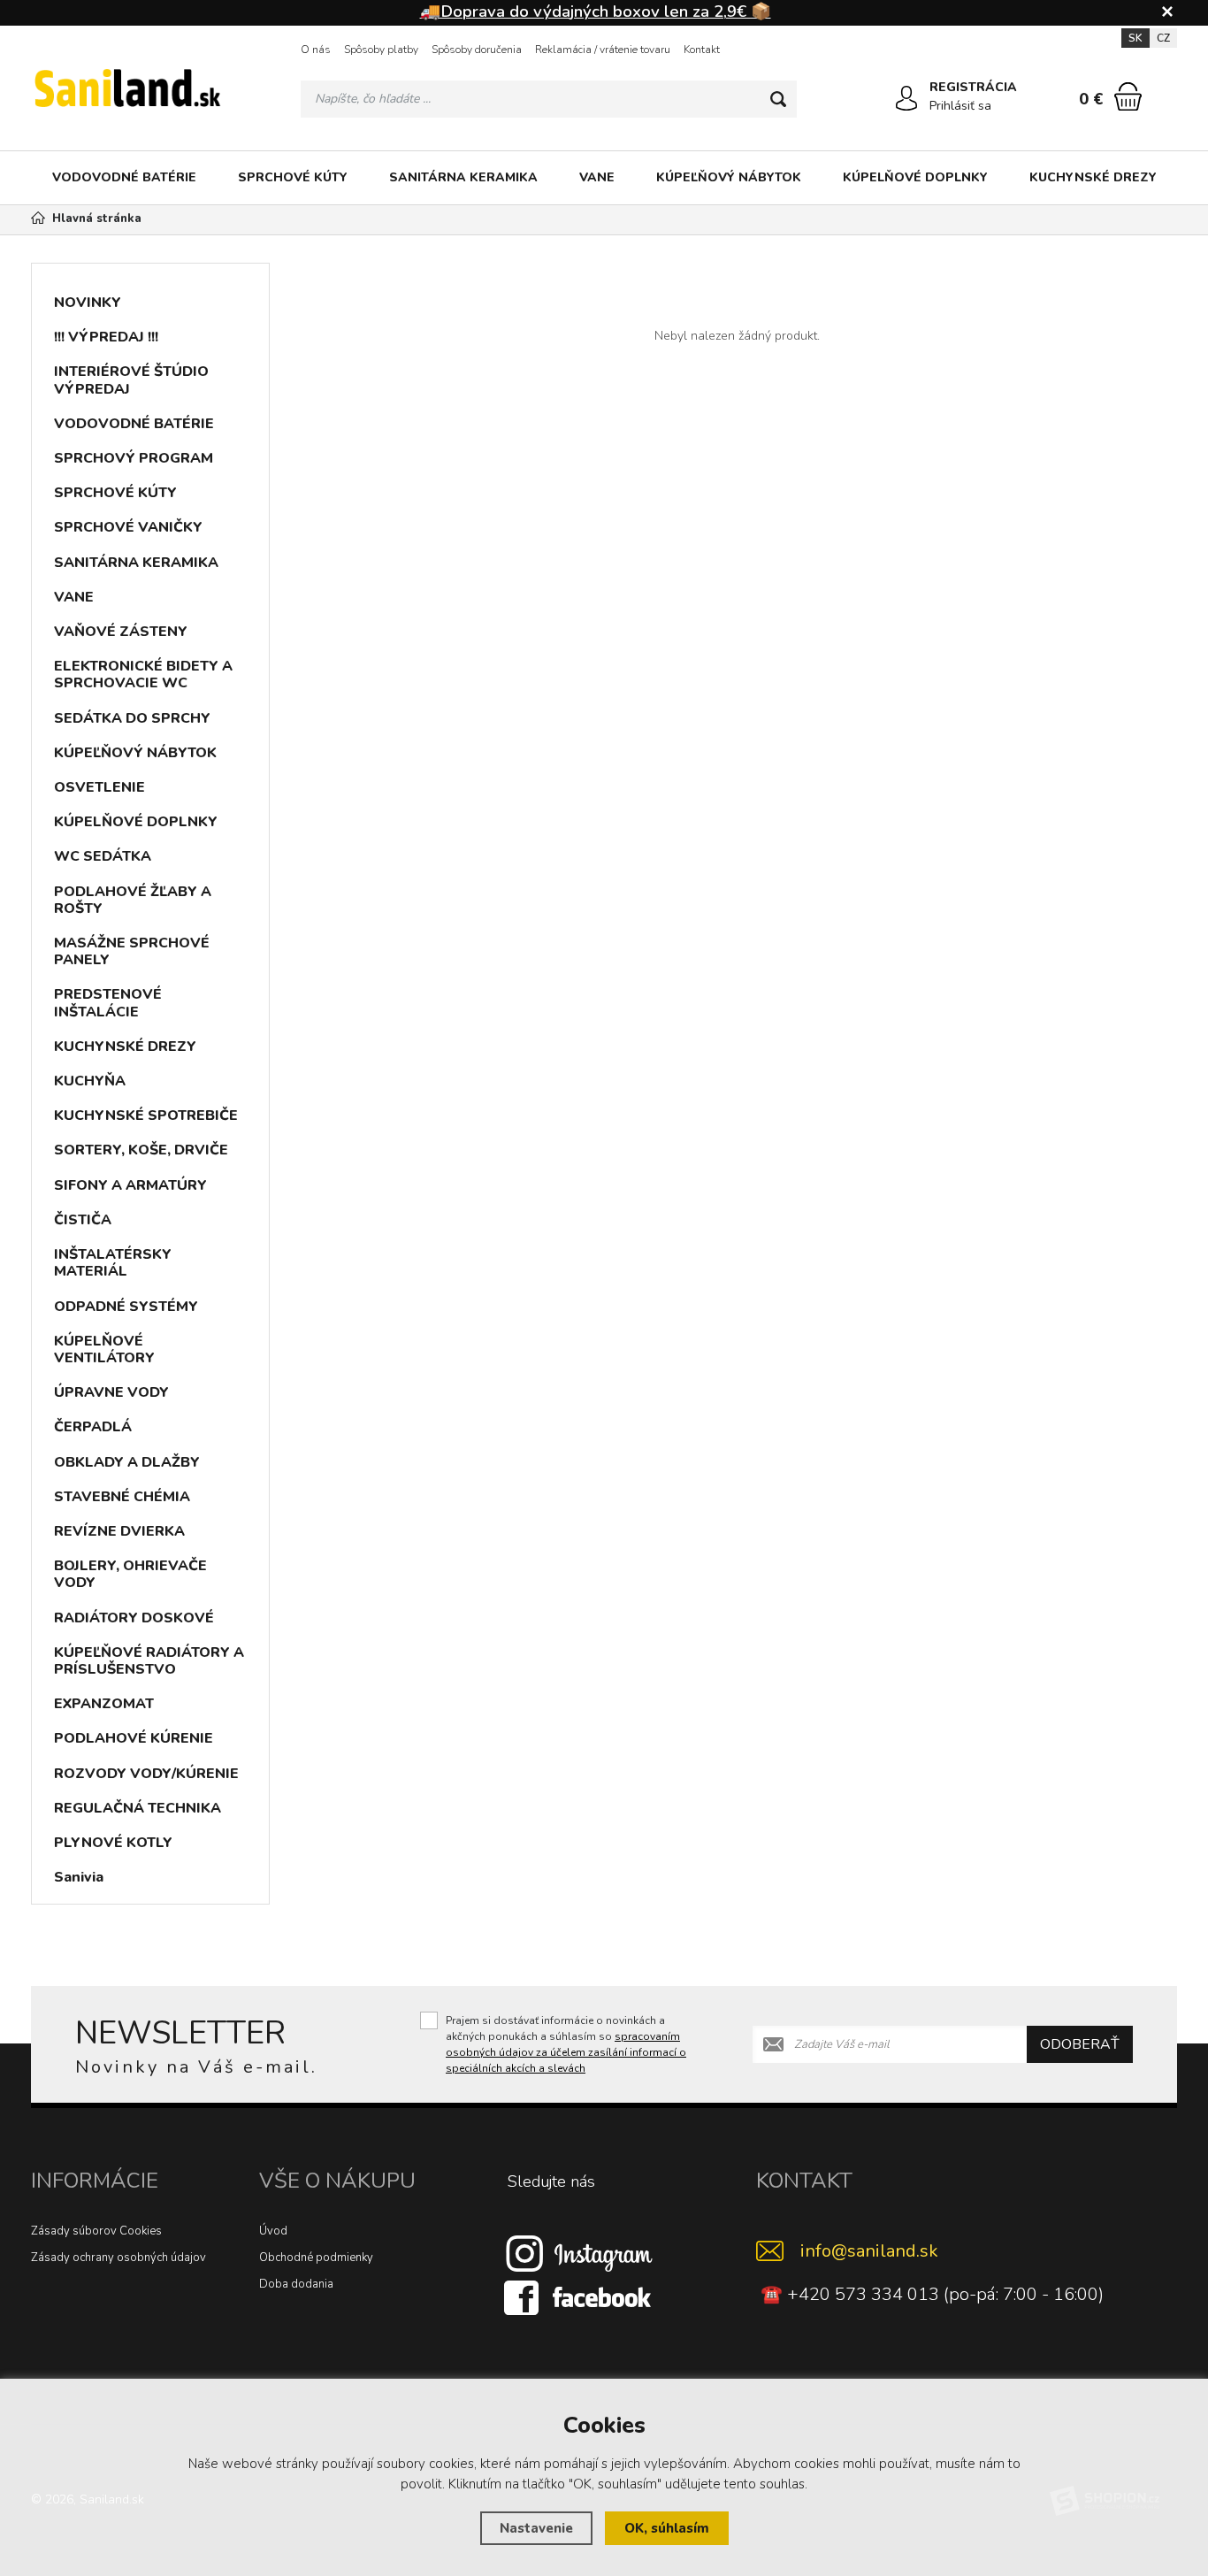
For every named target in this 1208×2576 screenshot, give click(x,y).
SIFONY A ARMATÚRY (130, 1185)
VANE (597, 177)
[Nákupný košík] (1128, 96)
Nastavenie (536, 2528)
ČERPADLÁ (93, 1427)
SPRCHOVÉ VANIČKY (128, 527)
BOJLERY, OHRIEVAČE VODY (130, 1574)
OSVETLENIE (99, 787)
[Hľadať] (778, 99)
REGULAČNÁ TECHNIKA (138, 1808)
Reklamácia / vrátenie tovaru (603, 50)
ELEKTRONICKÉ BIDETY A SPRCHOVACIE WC (143, 675)
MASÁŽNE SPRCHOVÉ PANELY (132, 951)
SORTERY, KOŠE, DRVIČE (141, 1150)
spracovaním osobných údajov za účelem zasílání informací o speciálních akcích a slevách (566, 2052)
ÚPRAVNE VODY (111, 1392)
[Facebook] (579, 2297)
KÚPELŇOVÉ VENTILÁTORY (104, 1349)
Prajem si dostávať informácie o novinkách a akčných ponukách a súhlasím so (566, 2044)
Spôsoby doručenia (477, 50)
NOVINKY (88, 303)
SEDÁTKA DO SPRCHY (132, 718)
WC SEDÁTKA (103, 856)
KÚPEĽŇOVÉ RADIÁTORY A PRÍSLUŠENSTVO (149, 1661)
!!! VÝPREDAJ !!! (106, 337)
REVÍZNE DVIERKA (119, 1531)
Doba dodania (296, 2284)
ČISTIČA (83, 1220)
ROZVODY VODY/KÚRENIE (146, 1774)
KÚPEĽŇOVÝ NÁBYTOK (729, 177)
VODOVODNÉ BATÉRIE (124, 177)
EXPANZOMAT (104, 1704)
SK (1135, 38)
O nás (316, 50)
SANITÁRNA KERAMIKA (463, 177)
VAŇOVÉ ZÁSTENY (121, 632)
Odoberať (1080, 2044)
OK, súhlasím (667, 2528)
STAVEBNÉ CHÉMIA (122, 1497)
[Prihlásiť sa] (906, 98)
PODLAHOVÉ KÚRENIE (134, 1738)
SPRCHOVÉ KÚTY (293, 177)
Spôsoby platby (381, 50)
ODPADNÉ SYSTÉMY (126, 1307)
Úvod (273, 2231)
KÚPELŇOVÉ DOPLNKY (915, 177)
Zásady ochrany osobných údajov (119, 2258)
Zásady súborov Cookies (96, 2231)
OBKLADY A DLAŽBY (127, 1462)
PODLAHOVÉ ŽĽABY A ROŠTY (133, 900)
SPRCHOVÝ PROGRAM (134, 458)
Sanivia (79, 1877)
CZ (1163, 38)
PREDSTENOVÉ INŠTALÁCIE (108, 1003)
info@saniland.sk (869, 2251)
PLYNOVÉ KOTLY (113, 1843)
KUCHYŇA (90, 1081)
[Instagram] (579, 2253)
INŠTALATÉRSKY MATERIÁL (113, 1263)
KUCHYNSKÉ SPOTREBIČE (146, 1115)
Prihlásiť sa (960, 106)
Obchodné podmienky (316, 2258)
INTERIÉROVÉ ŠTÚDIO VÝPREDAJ (131, 380)
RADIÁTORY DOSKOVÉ (134, 1618)
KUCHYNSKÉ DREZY (1093, 177)
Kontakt (702, 50)
